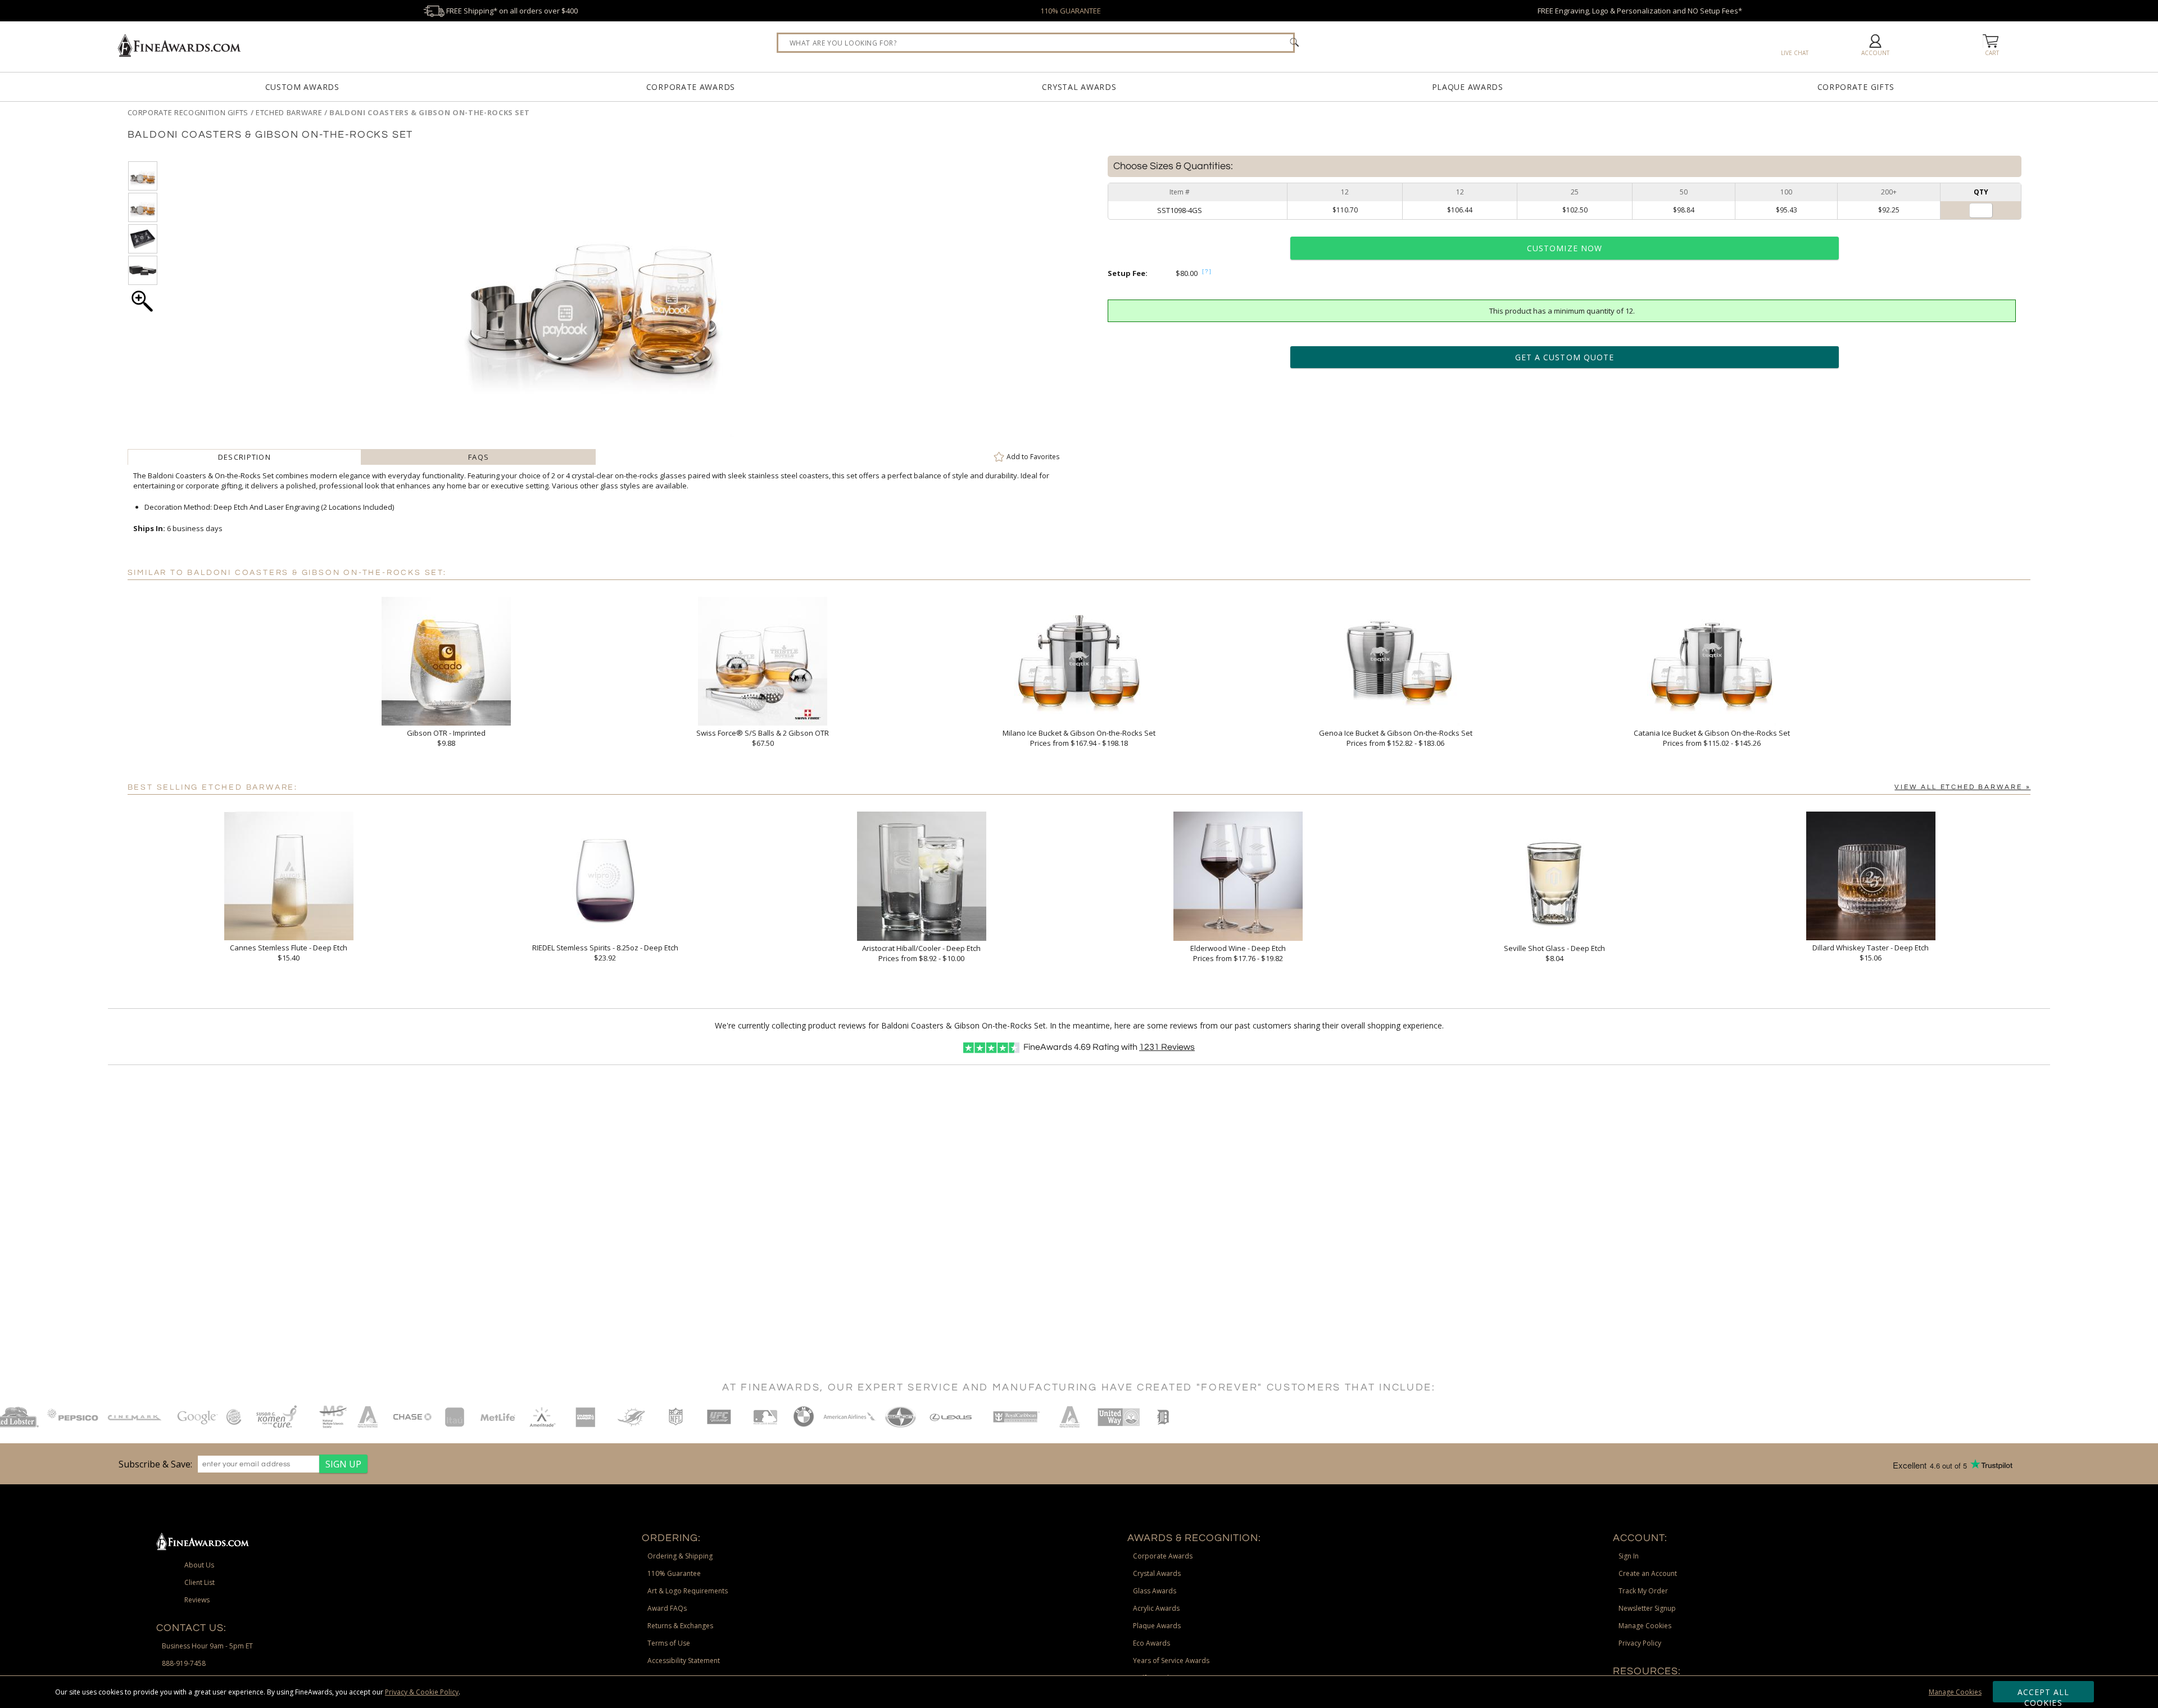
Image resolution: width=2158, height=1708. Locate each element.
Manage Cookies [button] (1645, 1626)
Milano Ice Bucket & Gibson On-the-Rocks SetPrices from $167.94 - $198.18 (1079, 738)
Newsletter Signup (1647, 1608)
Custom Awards (302, 87)
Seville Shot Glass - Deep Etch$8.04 (1554, 953)
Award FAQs (667, 1608)
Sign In (1629, 1556)
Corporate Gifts (1856, 87)
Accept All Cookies (2044, 1695)
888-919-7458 (184, 1663)
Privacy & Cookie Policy (422, 1692)
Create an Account (1648, 1573)
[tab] (245, 457)
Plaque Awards (1468, 87)
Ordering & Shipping (680, 1556)
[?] (1207, 271)
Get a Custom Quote (1565, 357)
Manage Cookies (1955, 1692)
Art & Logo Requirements (688, 1591)
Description (244, 457)
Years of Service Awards (1171, 1661)
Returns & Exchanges (680, 1626)
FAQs (479, 457)
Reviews (1167, 1047)
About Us (199, 1565)
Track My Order (1643, 1591)
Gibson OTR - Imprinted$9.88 (446, 738)
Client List (200, 1582)
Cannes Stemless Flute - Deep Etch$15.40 (289, 953)
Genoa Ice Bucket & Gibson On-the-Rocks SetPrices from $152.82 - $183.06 (1396, 738)
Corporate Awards (691, 87)
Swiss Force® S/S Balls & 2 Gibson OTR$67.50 (763, 738)
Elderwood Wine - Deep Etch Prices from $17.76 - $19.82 (1238, 953)
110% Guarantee (674, 1573)
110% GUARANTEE (1071, 11)
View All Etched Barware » (1962, 787)
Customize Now (1565, 248)
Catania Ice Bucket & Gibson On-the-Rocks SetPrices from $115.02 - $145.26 (1712, 738)
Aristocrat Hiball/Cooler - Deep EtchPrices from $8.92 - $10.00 (921, 953)
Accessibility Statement (684, 1661)
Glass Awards (1155, 1591)
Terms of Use (669, 1643)
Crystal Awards (1079, 87)
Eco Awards (1151, 1643)
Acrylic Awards (1156, 1608)
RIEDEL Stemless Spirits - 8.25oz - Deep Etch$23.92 (605, 953)
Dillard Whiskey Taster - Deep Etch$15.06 (1871, 953)
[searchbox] (1036, 43)
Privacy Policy (1640, 1643)
